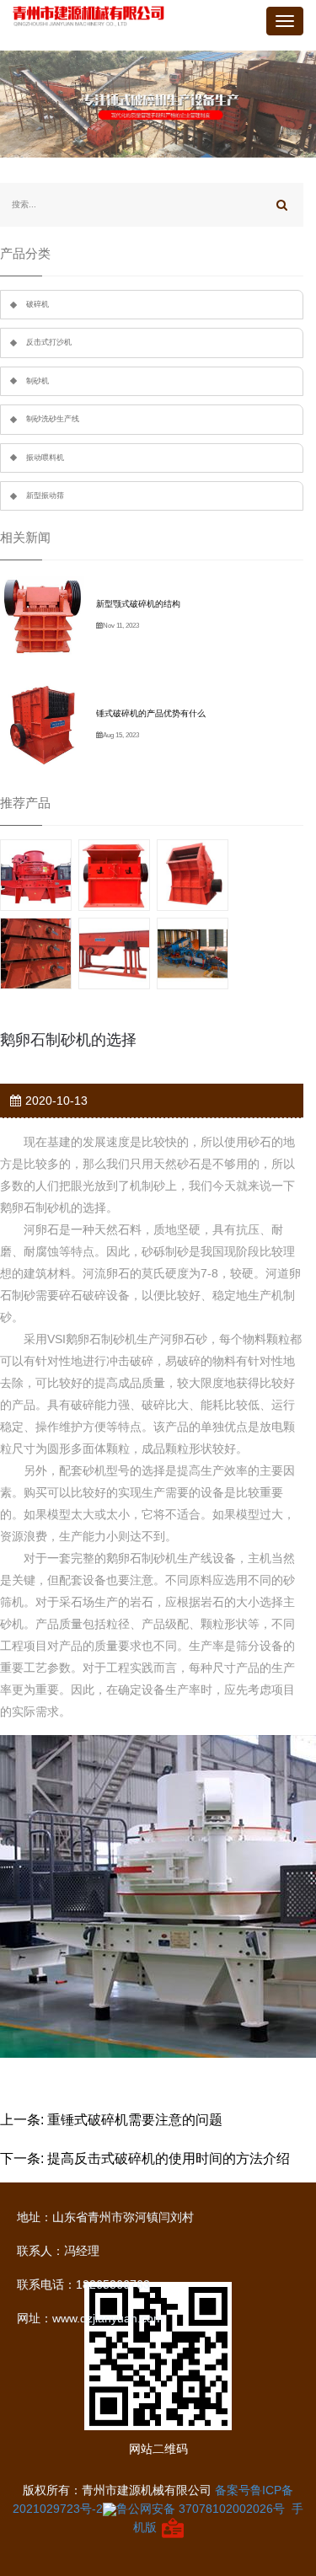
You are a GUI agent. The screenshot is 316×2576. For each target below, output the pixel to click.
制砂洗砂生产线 (53, 419)
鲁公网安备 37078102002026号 (201, 2509)
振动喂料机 (45, 458)
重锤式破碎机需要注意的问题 (135, 2120)
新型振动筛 (45, 495)
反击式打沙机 (49, 342)
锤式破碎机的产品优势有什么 (151, 713)
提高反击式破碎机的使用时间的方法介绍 (169, 2158)
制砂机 (37, 381)
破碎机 (37, 304)
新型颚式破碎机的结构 (138, 604)
